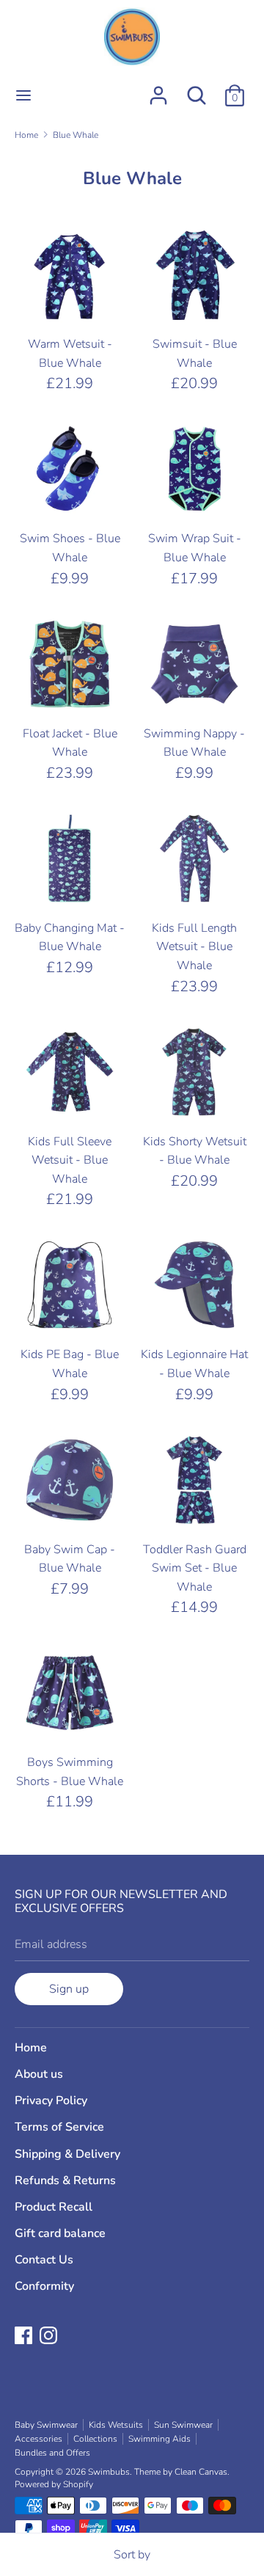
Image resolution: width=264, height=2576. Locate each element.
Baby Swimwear (46, 2425)
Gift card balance (60, 2233)
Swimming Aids (159, 2439)
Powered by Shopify (54, 2484)
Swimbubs (109, 2472)
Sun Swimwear (183, 2425)
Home (31, 2048)
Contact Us (44, 2260)
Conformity (44, 2286)
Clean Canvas (201, 2472)
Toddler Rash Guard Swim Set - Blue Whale (195, 1568)
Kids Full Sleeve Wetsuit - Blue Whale (70, 1160)
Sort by (132, 2555)
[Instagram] (50, 2337)
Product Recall (54, 2207)
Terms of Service (59, 2127)
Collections (95, 2439)
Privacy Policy (51, 2101)
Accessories (38, 2439)
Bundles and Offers (52, 2453)
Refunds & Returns (65, 2181)
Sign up (69, 1989)
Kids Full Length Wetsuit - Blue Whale (194, 947)
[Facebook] (25, 2337)
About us (39, 2074)
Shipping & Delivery (67, 2154)
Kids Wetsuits (116, 2425)
